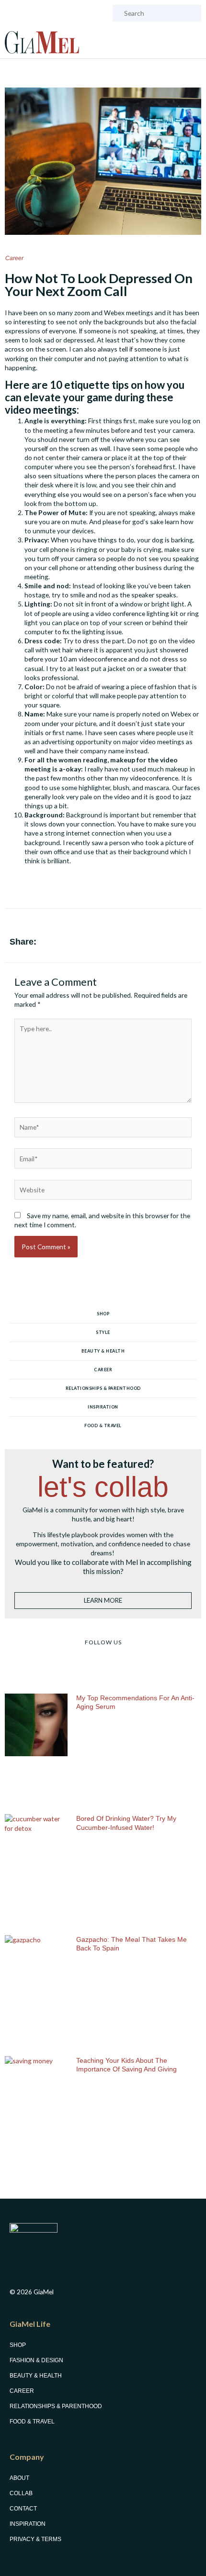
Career (14, 258)
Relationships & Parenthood (103, 1388)
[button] (160, 944)
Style (103, 1332)
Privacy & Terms (35, 2539)
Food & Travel (103, 1426)
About (19, 2478)
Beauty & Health (103, 1351)
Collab (21, 2493)
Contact (23, 2509)
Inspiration (103, 1407)
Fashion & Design (36, 2360)
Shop (103, 1314)
